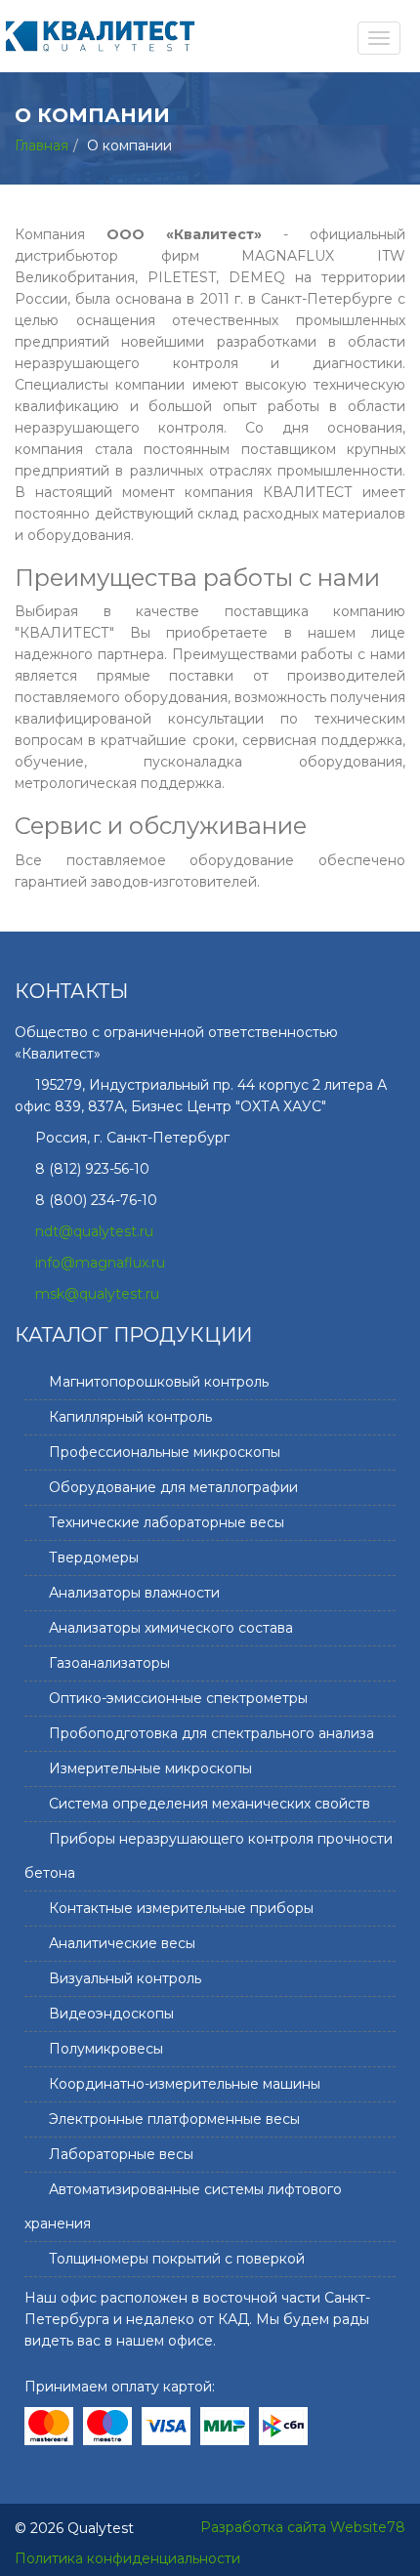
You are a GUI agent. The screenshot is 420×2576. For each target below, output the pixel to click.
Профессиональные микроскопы (165, 1452)
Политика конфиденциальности (127, 2558)
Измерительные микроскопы (150, 1768)
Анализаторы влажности (134, 1593)
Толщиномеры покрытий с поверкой (177, 2259)
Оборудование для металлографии (173, 1487)
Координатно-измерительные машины (185, 2084)
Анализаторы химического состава (171, 1628)
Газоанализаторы (109, 1663)
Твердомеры (94, 1558)
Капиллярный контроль (130, 1417)
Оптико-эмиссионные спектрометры (178, 1698)
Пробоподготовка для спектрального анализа (211, 1733)
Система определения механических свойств (210, 1804)
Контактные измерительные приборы (181, 1908)
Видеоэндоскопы (111, 2014)
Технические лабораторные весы (167, 1522)
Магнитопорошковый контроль (159, 1382)
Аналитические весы (122, 1943)
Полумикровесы (106, 2049)
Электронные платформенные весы (174, 2119)
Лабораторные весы (121, 2154)
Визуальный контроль (125, 1978)
